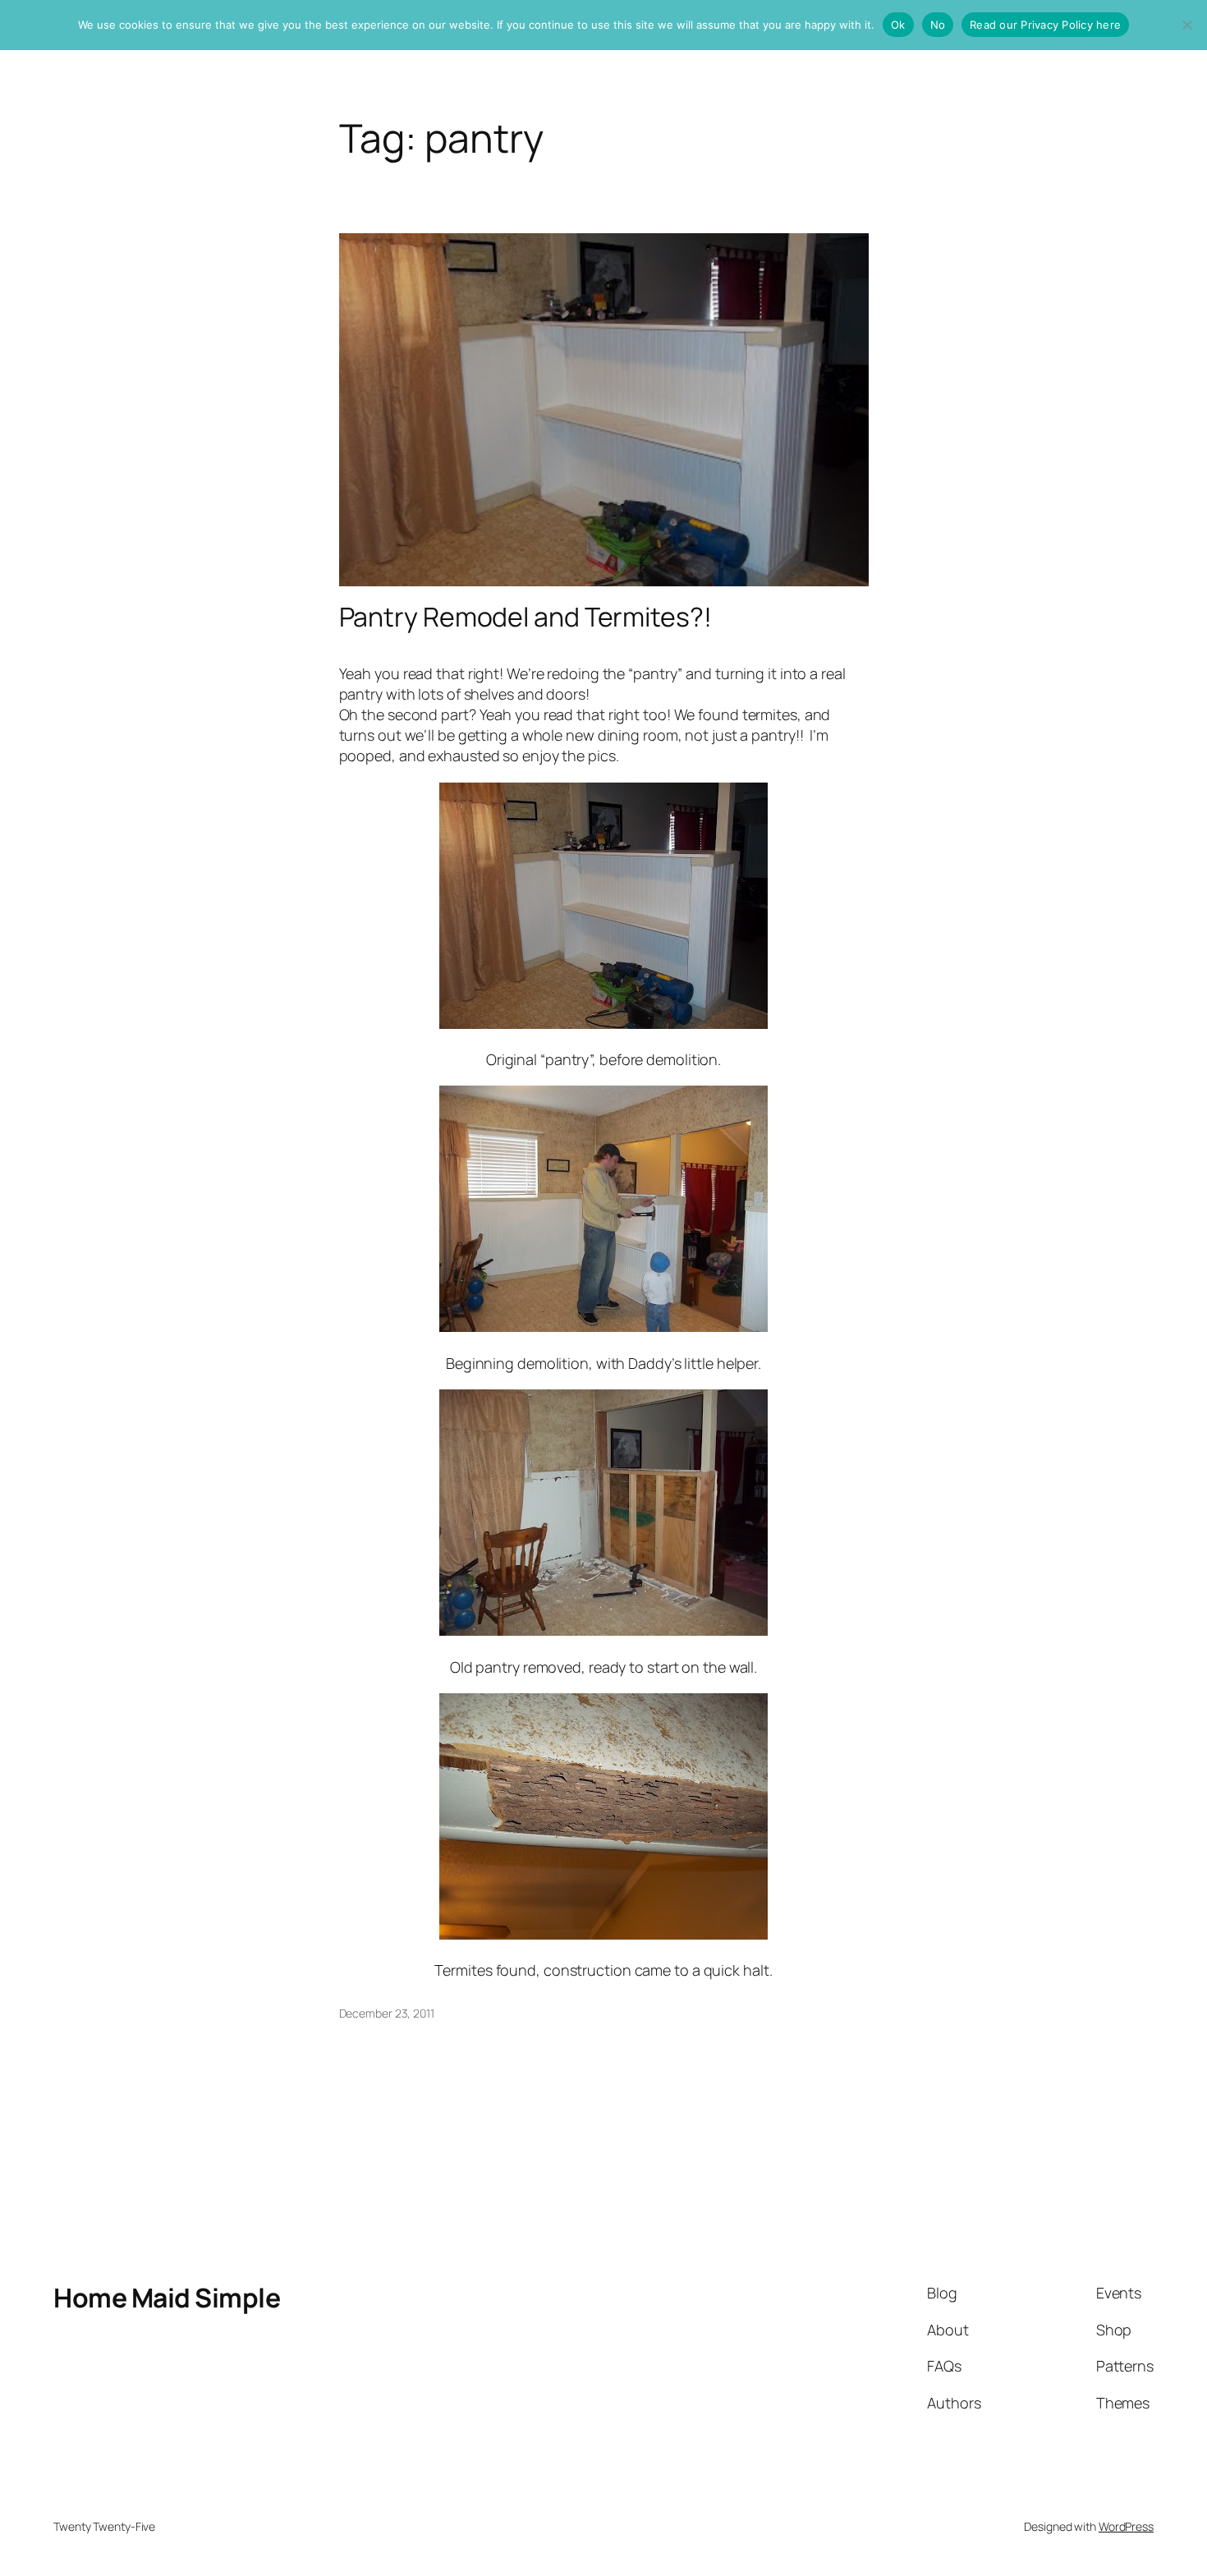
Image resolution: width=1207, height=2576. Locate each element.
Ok (898, 25)
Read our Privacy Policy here (1045, 25)
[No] (1186, 25)
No (938, 25)
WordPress (1126, 2526)
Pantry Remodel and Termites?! (525, 617)
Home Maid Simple (167, 2298)
